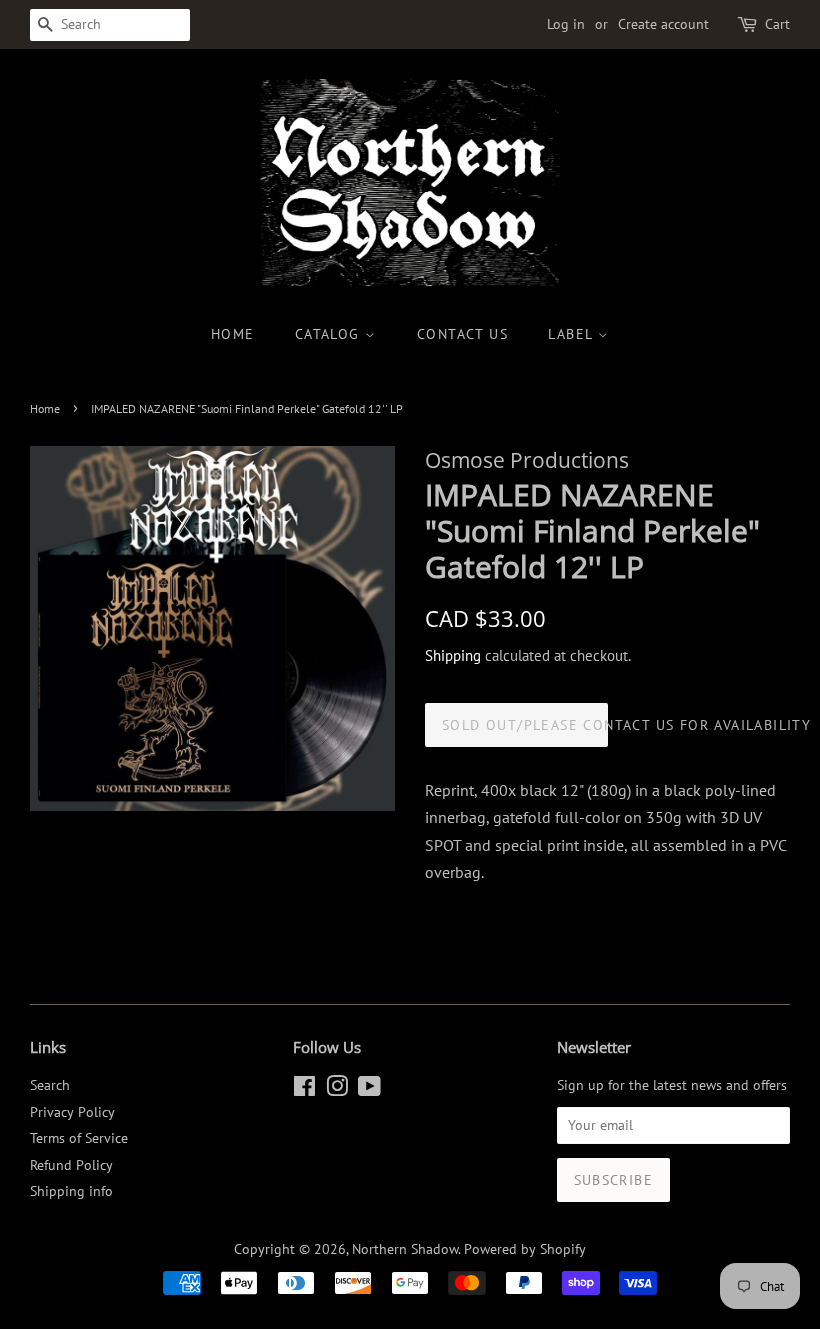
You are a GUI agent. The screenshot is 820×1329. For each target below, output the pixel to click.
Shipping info (71, 1191)
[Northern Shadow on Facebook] (304, 1090)
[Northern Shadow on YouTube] (369, 1090)
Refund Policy (71, 1165)
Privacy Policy (72, 1112)
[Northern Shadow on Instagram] (337, 1090)
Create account (663, 24)
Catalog (330, 334)
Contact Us (462, 334)
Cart (777, 24)
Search (50, 1085)
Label (572, 334)
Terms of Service (79, 1138)
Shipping (453, 655)
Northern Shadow (405, 1249)
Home (233, 334)
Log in (566, 24)
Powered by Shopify (525, 1249)
